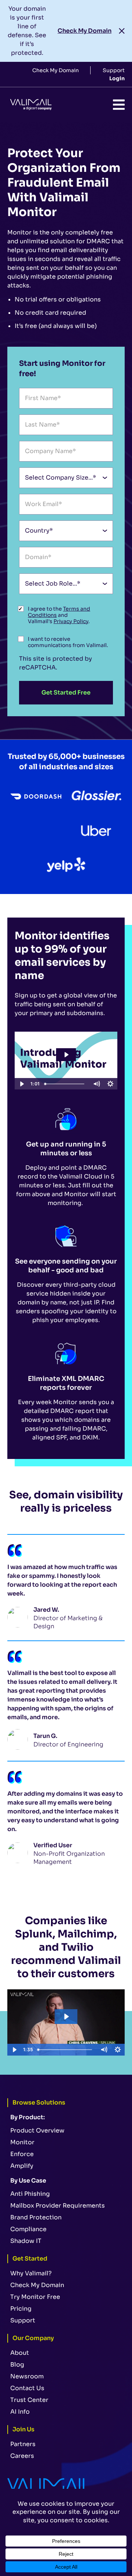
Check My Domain (85, 31)
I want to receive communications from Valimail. (68, 642)
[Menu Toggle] (119, 105)
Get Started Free (66, 692)
